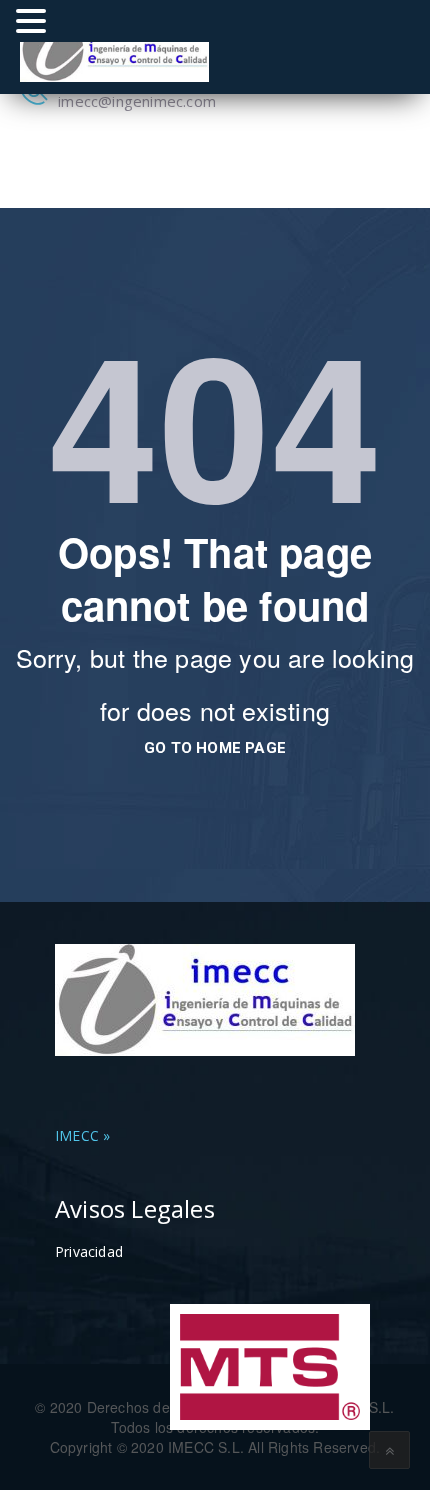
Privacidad (89, 1251)
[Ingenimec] (114, 46)
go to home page (215, 748)
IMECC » (82, 1135)
